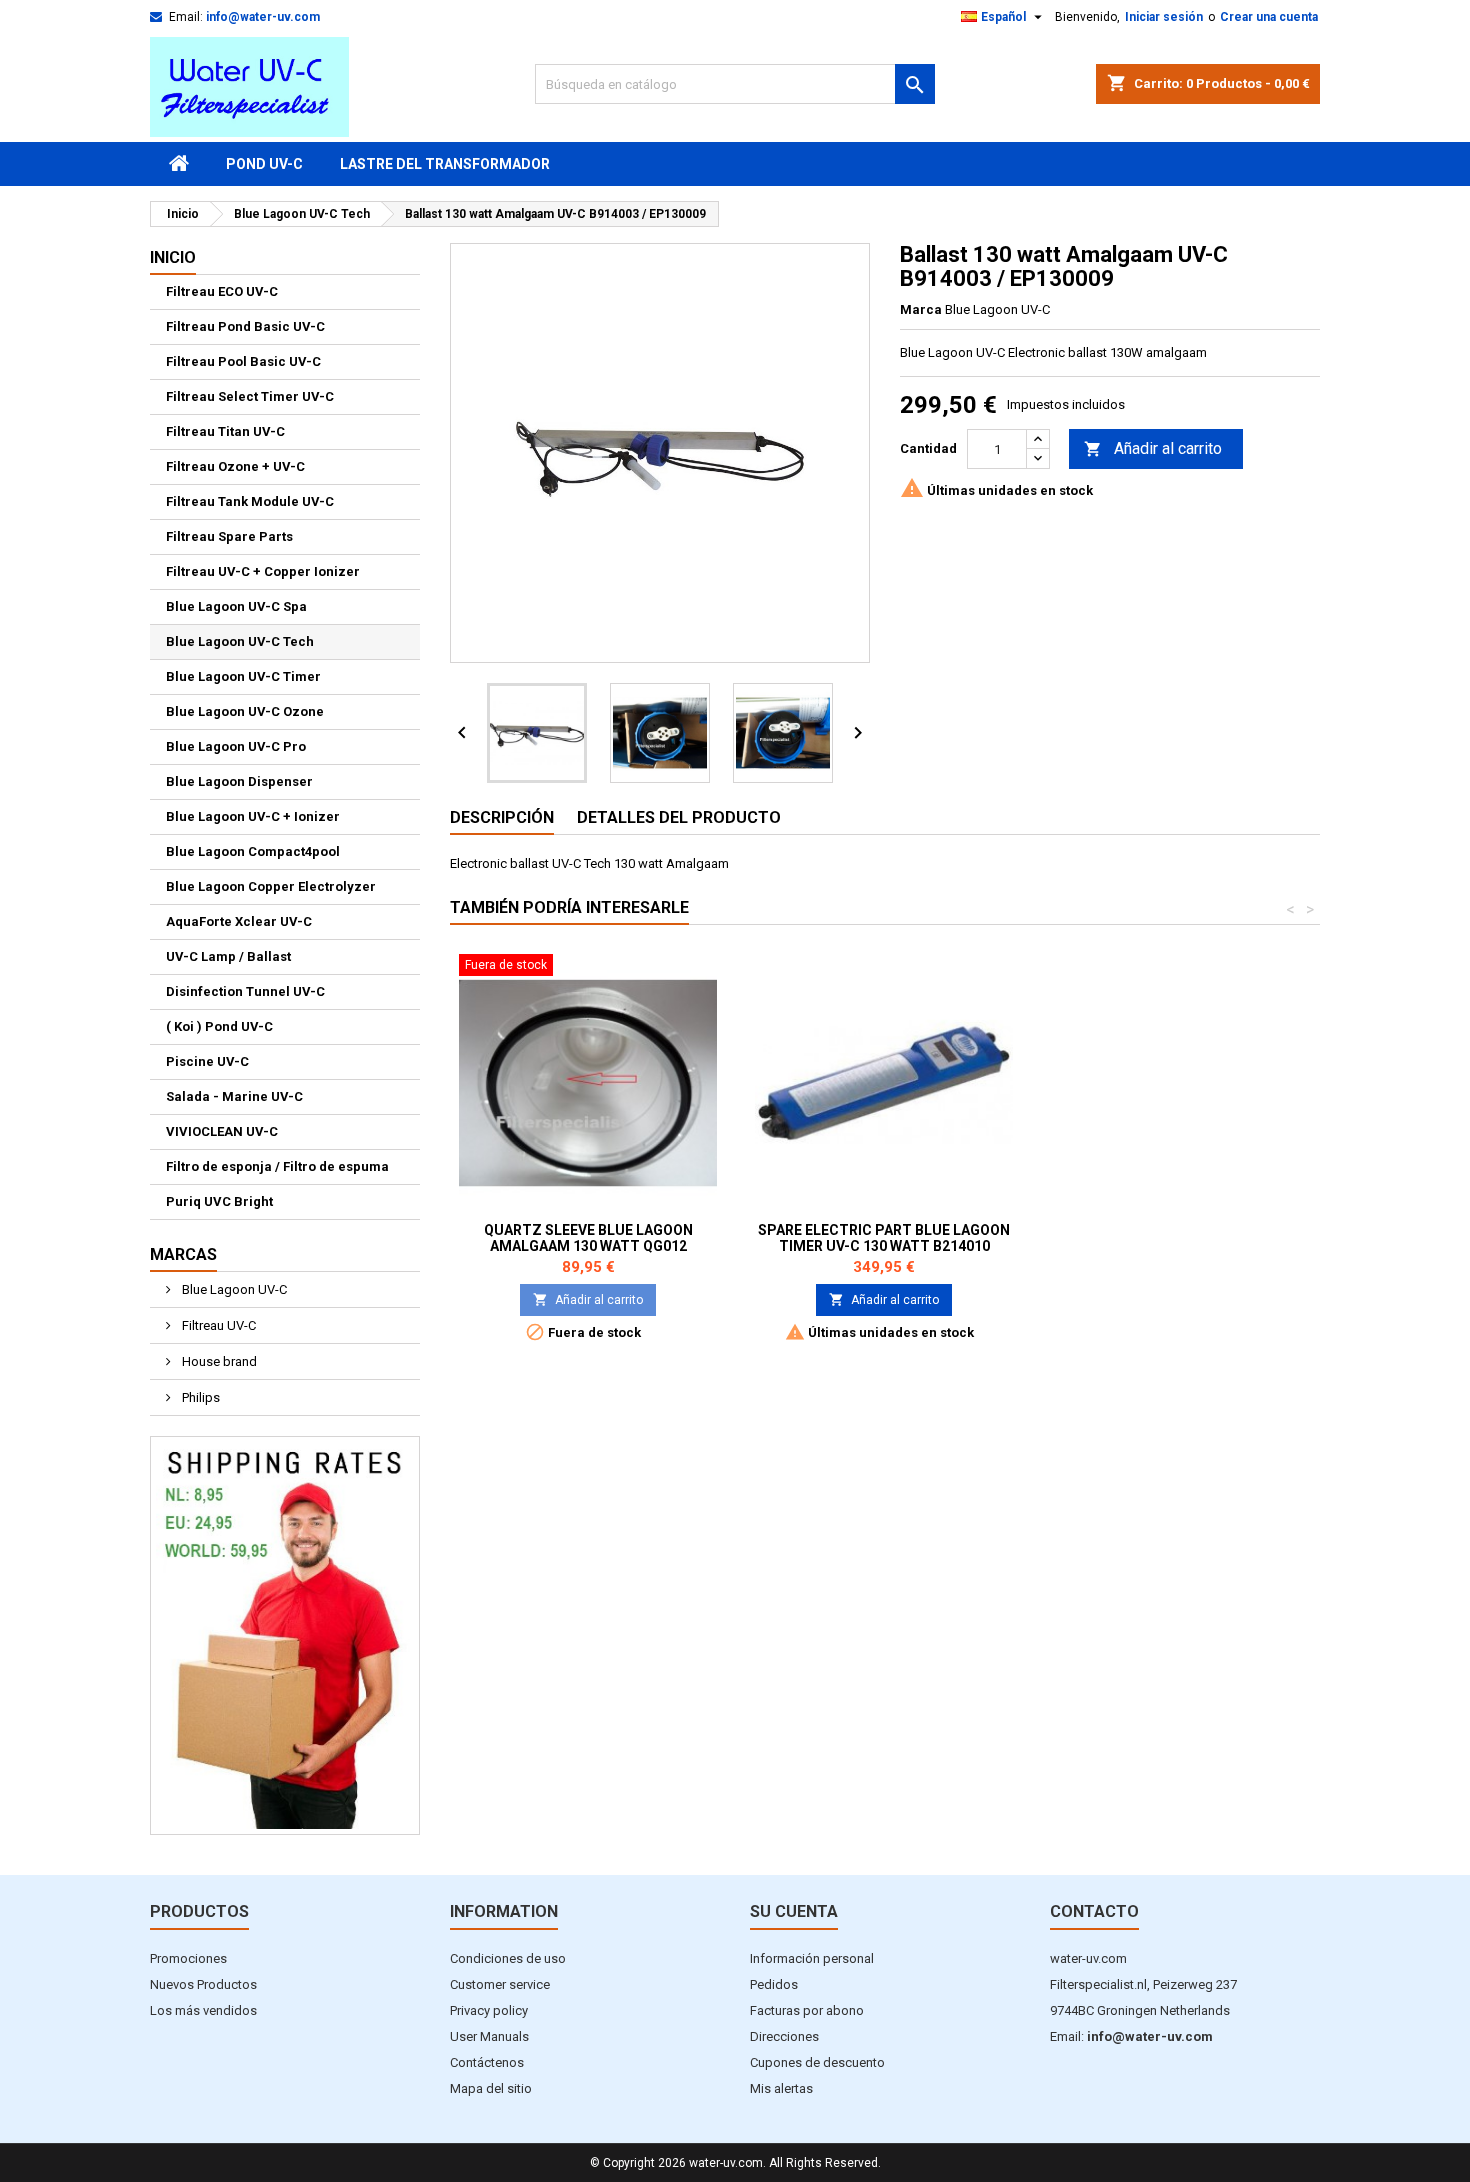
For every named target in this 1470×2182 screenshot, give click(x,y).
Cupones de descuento (817, 2062)
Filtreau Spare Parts (229, 536)
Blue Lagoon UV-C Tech (240, 641)
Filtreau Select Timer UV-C (250, 396)
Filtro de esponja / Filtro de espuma (277, 1166)
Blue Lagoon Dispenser (239, 781)
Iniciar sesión (1164, 17)
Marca (921, 309)
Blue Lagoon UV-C (233, 1289)
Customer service (500, 1984)
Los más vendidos (203, 2010)
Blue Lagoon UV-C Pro (236, 746)
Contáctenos (487, 2062)
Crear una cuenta (1269, 17)
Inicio (173, 257)
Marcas (183, 1254)
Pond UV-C (264, 164)
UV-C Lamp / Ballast (228, 956)
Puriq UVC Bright (219, 1201)
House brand (218, 1361)
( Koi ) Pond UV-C (219, 1026)
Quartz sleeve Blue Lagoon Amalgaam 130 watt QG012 (588, 1238)
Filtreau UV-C (217, 1325)
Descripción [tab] (502, 817)
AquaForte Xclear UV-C (239, 921)
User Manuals (489, 2036)
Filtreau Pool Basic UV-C (243, 361)
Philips (199, 1397)
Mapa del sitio (491, 2088)
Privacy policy (489, 2010)
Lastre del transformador (445, 164)
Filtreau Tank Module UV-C (250, 501)
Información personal (812, 1958)
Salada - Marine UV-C (234, 1096)
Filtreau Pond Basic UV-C (245, 326)
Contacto (1094, 1911)
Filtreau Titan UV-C (225, 431)
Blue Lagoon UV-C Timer (243, 676)
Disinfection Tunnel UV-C (245, 991)
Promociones (188, 1958)
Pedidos (774, 1984)
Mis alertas (781, 2088)
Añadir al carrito (1153, 448)
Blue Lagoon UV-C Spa (236, 606)
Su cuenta (794, 1911)
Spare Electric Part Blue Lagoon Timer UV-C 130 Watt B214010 (884, 1238)
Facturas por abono (807, 2010)
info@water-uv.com (263, 17)
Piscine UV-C (207, 1061)
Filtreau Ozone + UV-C (235, 466)
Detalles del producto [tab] (679, 817)
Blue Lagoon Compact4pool (253, 851)
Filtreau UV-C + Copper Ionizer (263, 571)
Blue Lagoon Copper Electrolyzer (271, 886)
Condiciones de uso (508, 1958)
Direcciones (784, 2036)
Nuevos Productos (203, 1984)
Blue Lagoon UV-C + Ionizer (253, 816)
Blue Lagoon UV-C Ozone (245, 711)
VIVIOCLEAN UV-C (222, 1131)
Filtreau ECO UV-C (222, 291)
